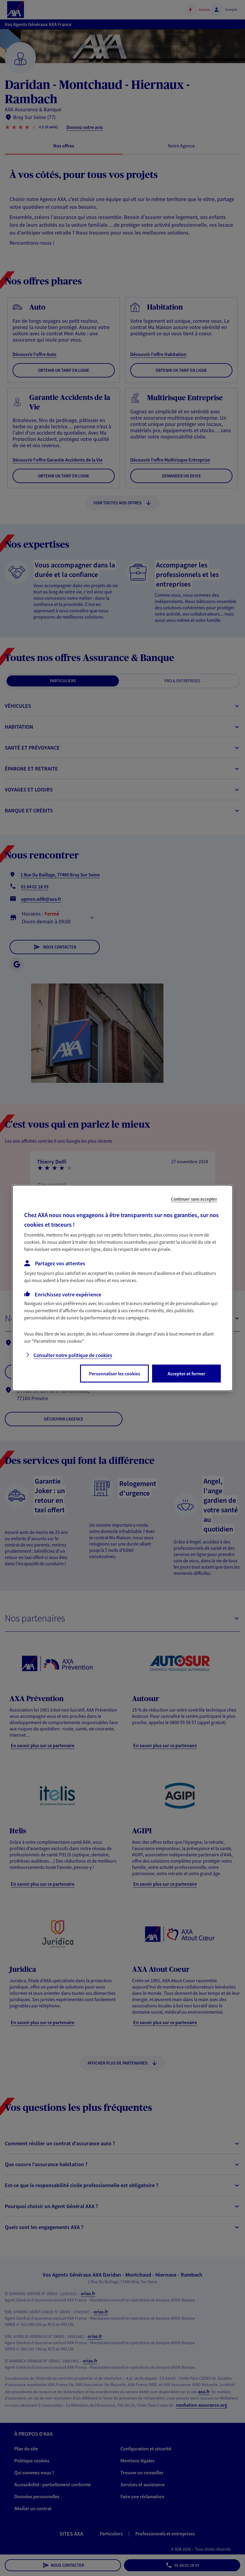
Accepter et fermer (186, 1374)
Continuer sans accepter (194, 1199)
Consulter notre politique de (73, 1355)
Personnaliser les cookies (115, 1374)
